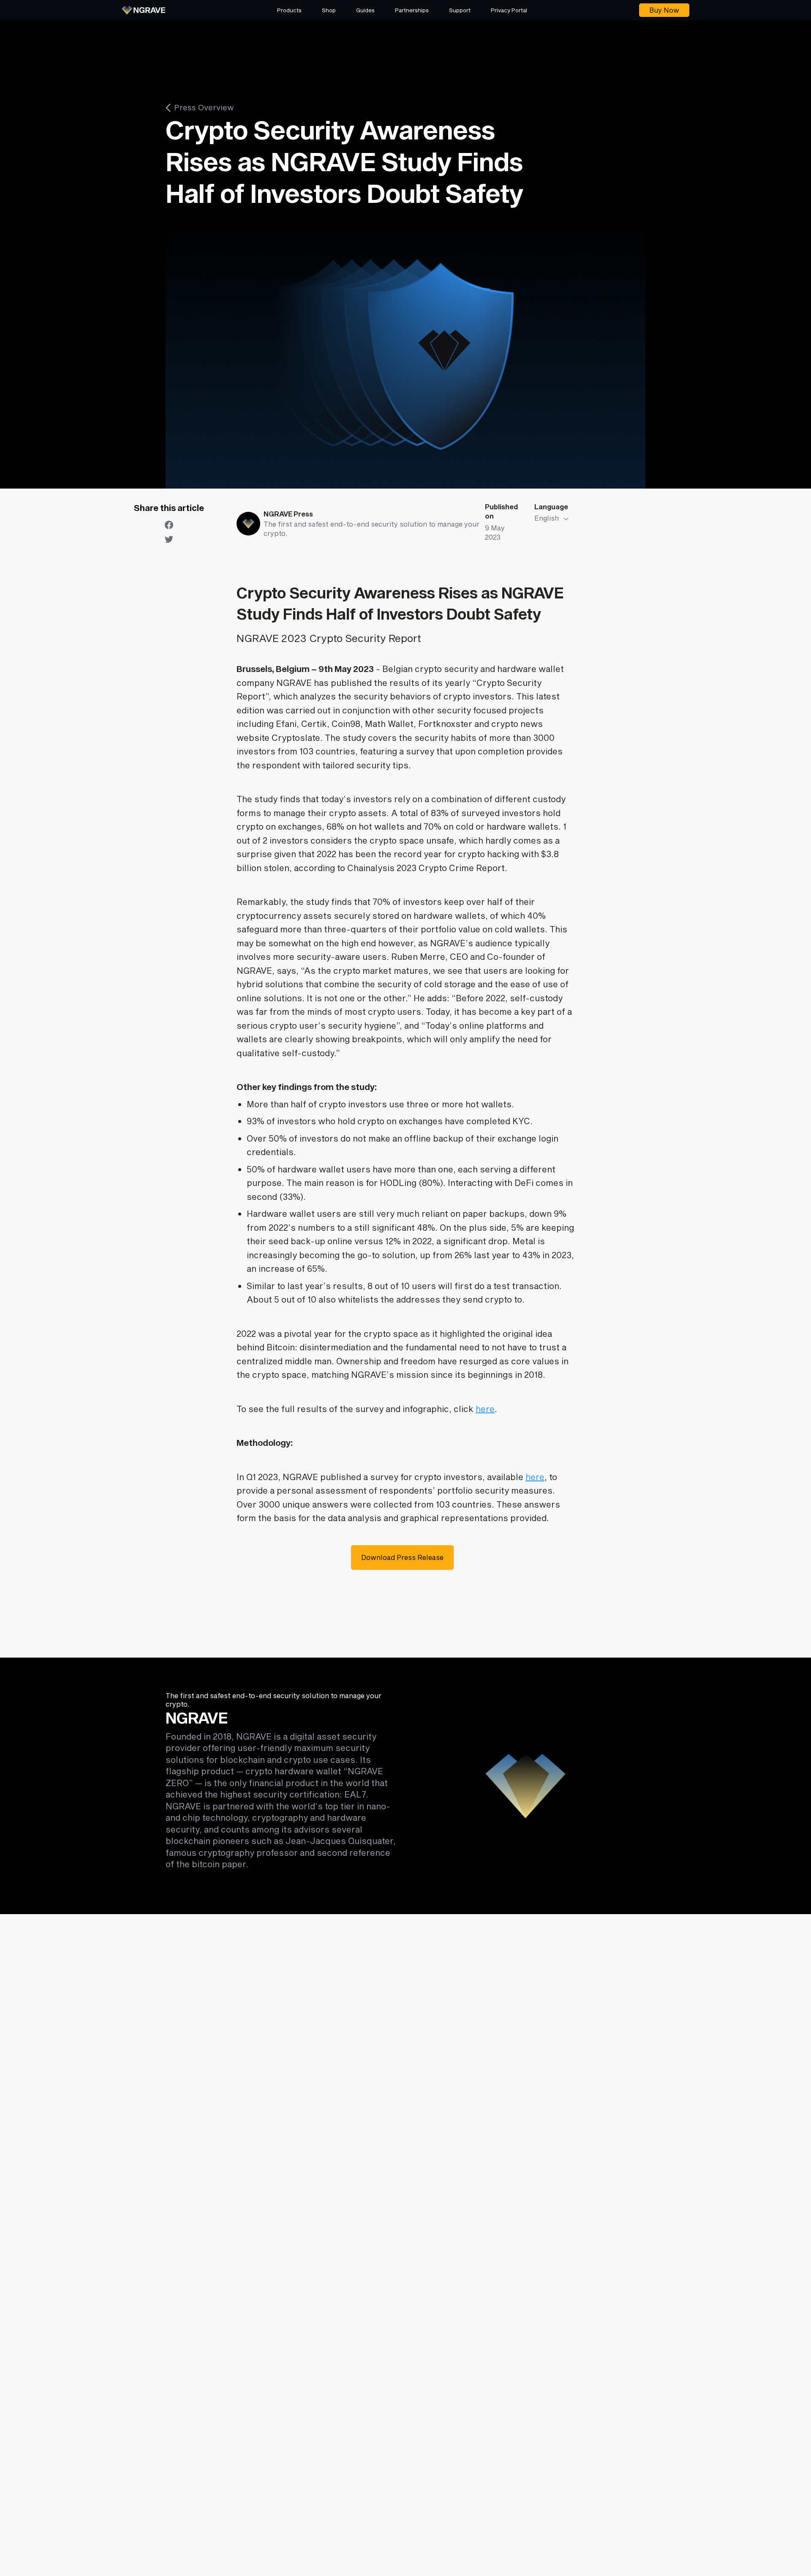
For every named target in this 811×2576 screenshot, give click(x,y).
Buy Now (664, 10)
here (485, 1409)
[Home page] (143, 10)
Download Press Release (402, 1557)
